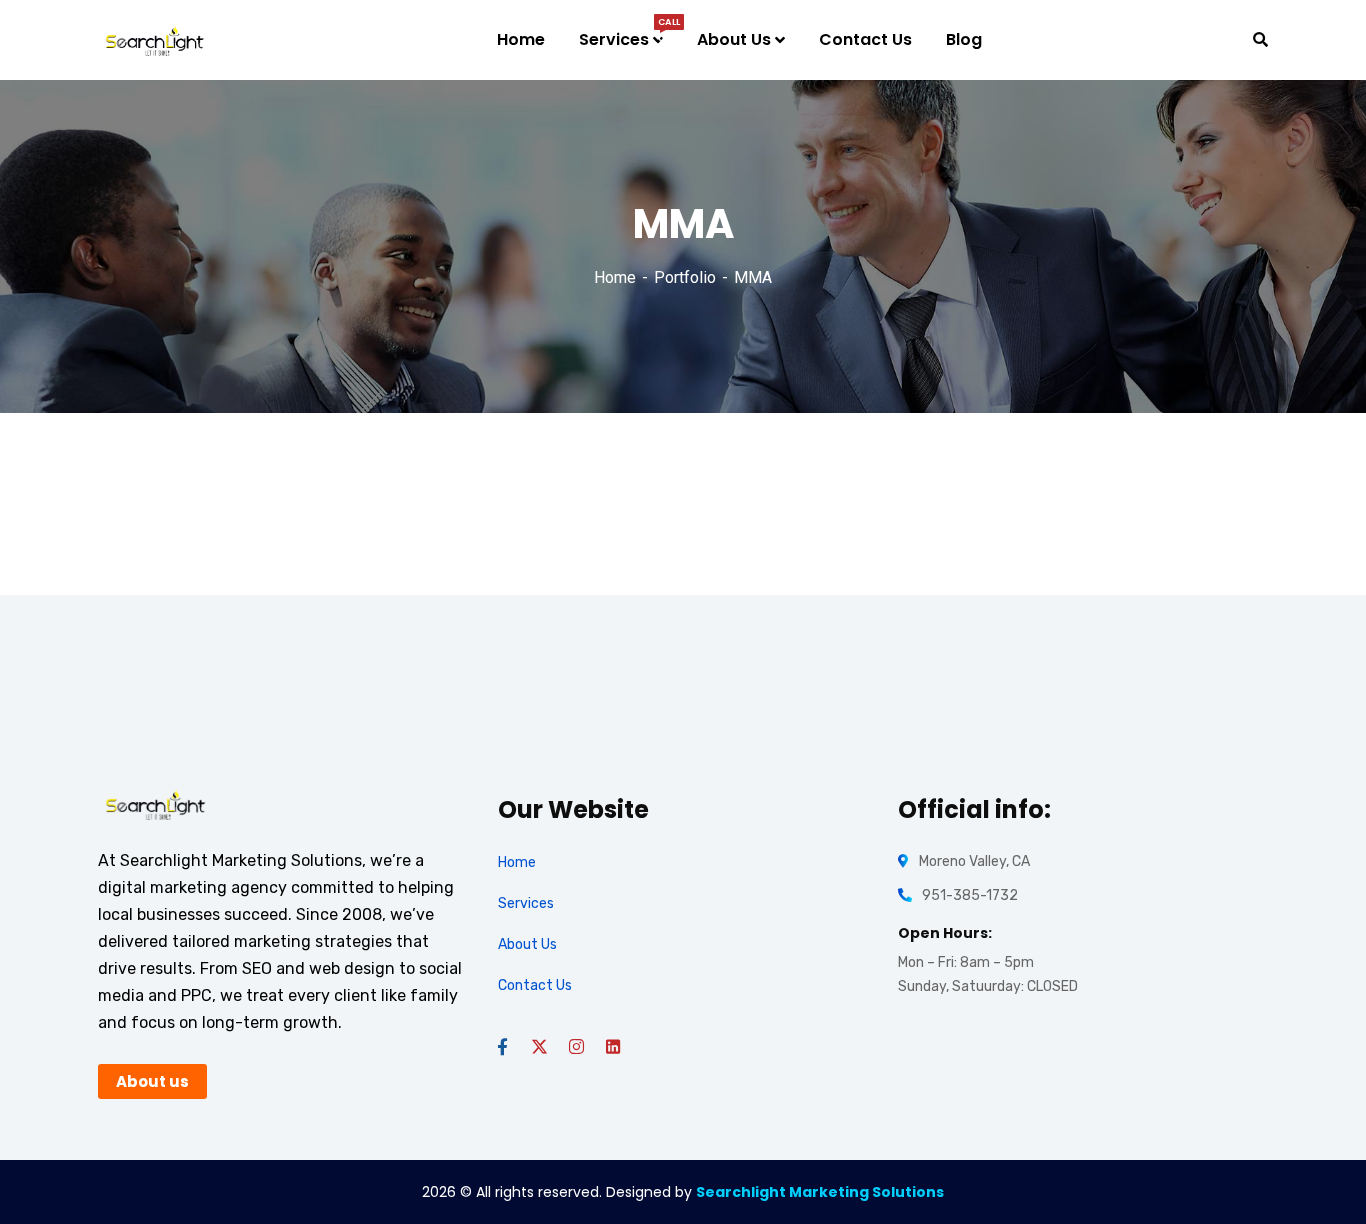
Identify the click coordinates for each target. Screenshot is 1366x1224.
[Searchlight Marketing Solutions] (155, 40)
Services (526, 903)
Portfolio (685, 277)
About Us (527, 944)
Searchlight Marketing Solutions (820, 1192)
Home (615, 277)
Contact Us (535, 985)
